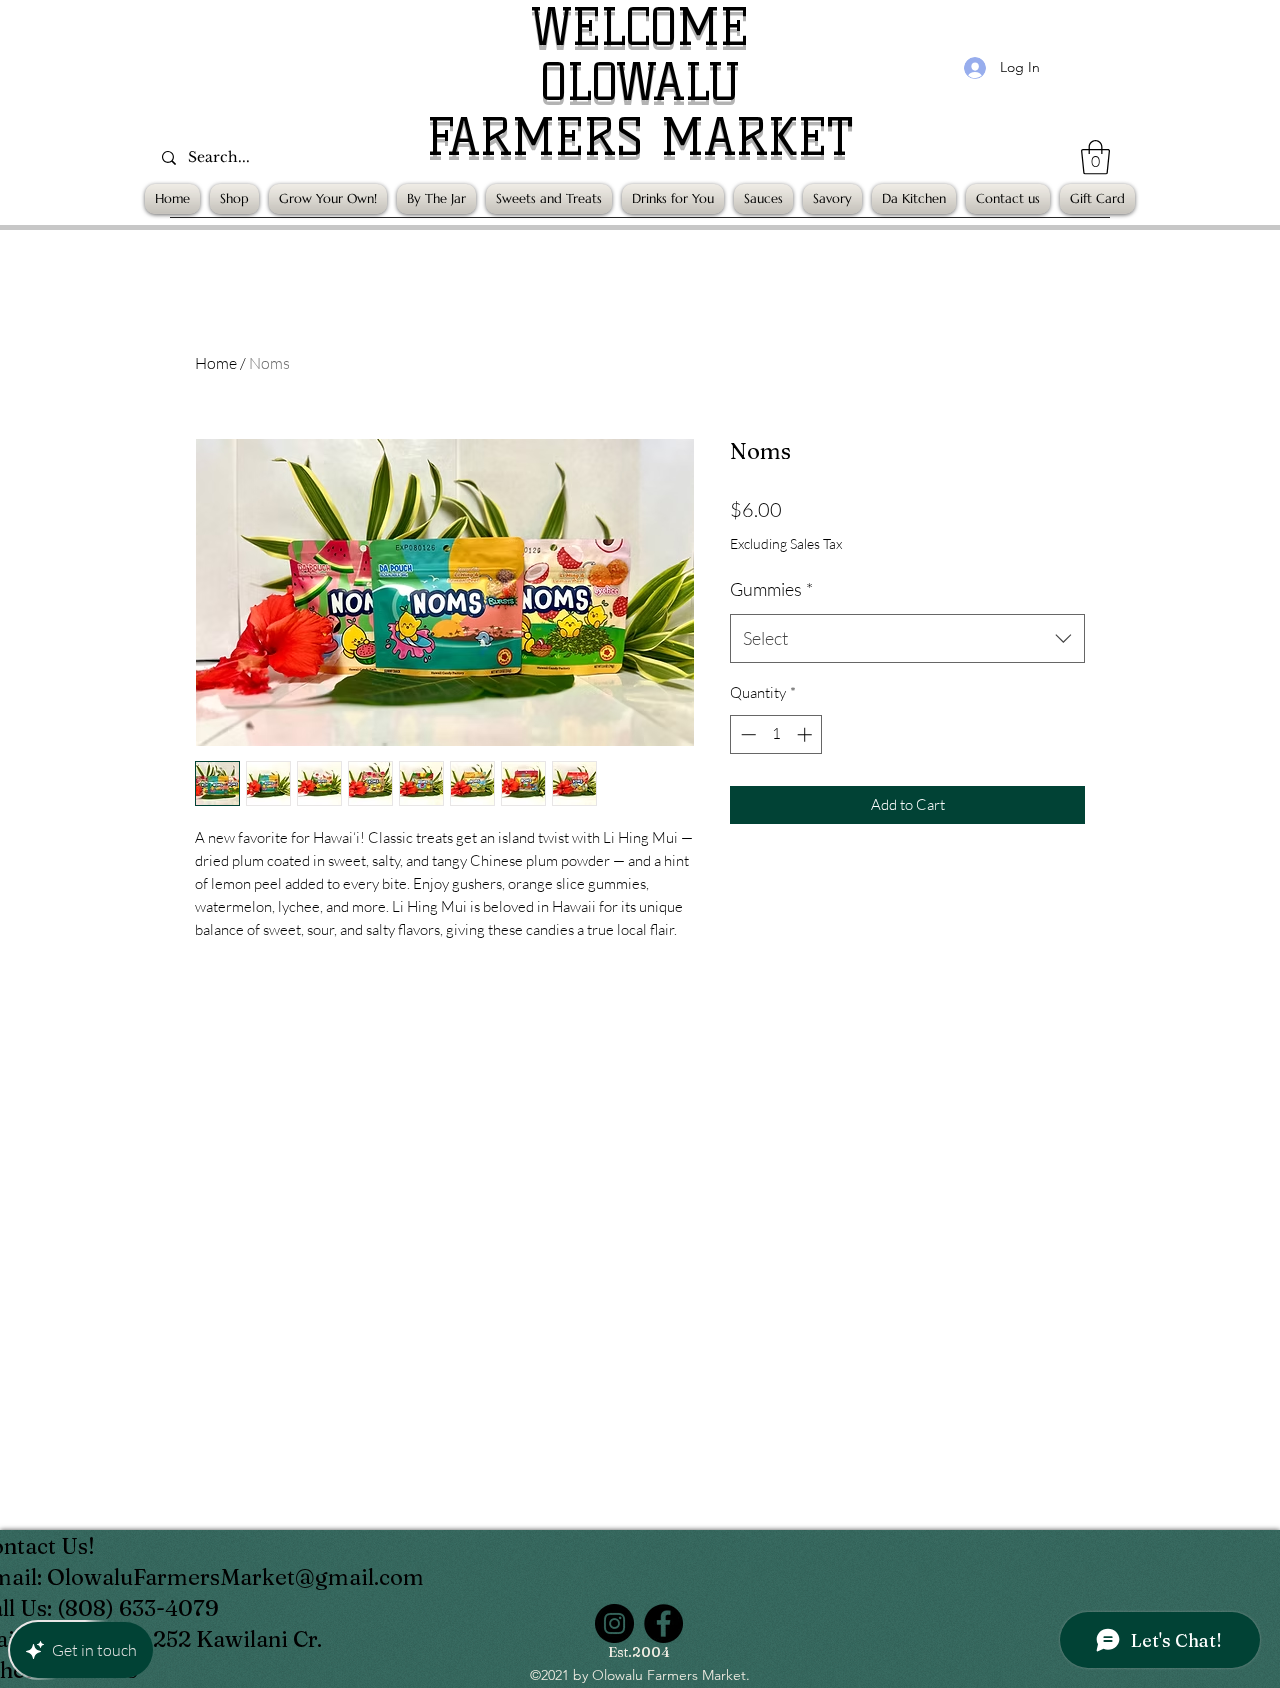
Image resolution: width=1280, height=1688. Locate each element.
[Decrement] (746, 734)
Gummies (771, 589)
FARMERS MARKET (640, 137)
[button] (1095, 157)
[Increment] (806, 734)
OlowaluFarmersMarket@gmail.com (235, 1577)
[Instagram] (614, 1623)
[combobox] (907, 639)
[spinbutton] (776, 734)
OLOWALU (640, 82)
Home (216, 363)
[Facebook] (663, 1623)
